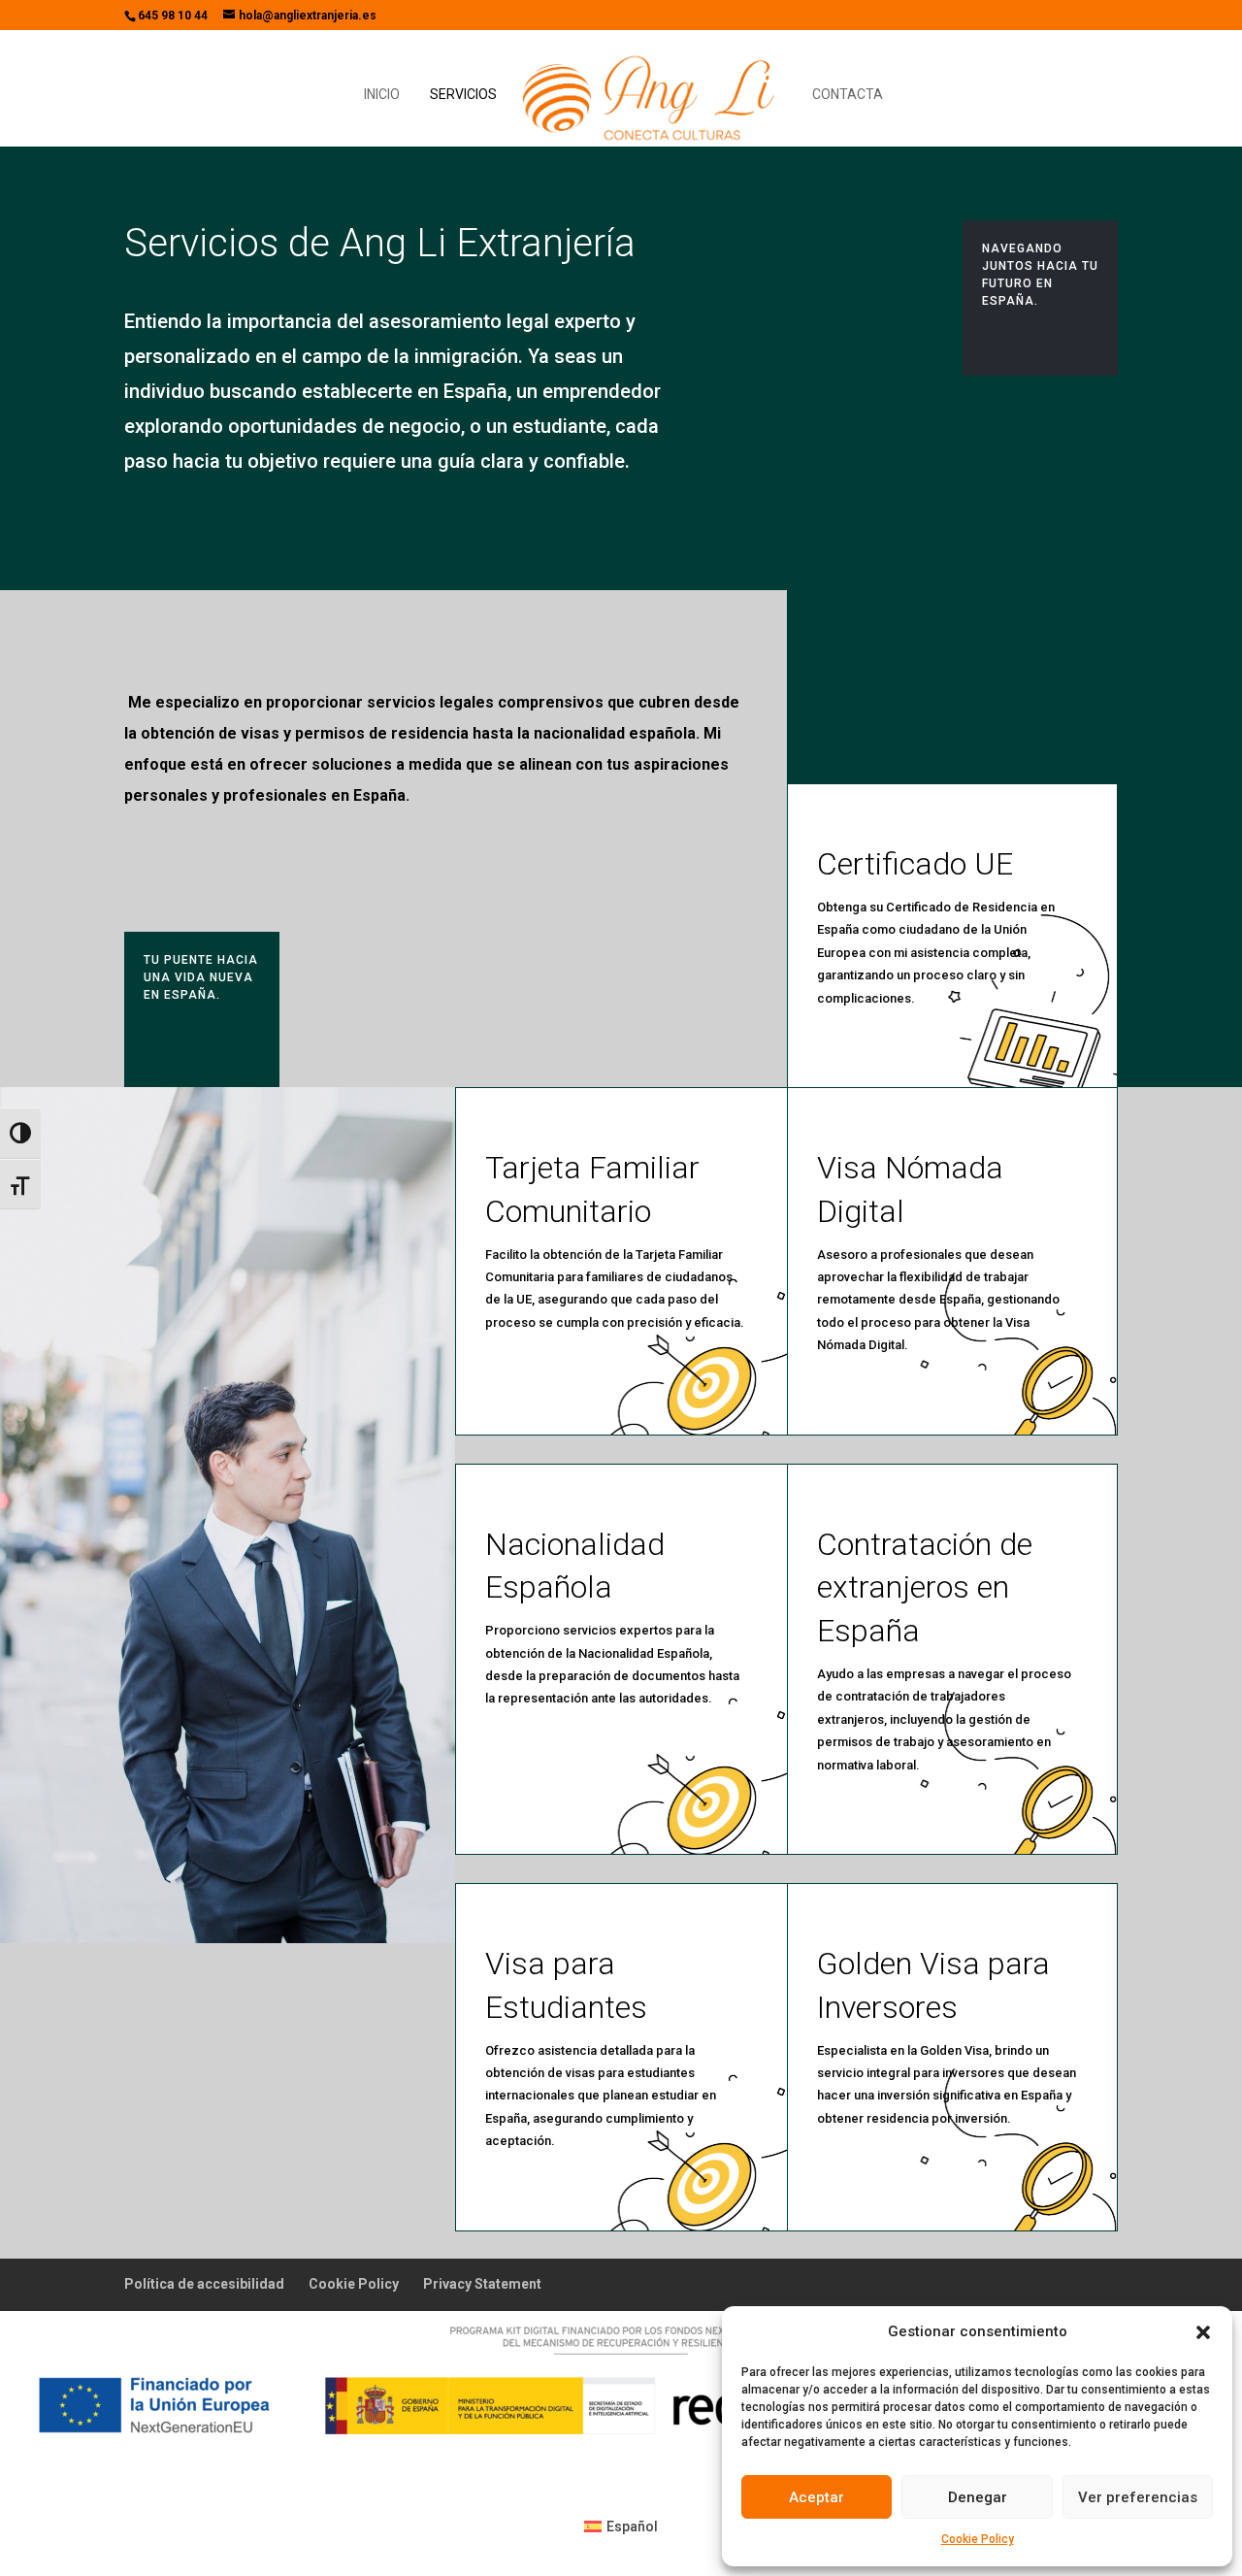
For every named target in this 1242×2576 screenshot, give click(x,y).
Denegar (978, 2497)
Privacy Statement (482, 2284)
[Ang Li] (653, 96)
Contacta (848, 95)
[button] (1203, 2332)
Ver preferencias (1138, 2497)
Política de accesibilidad (204, 2284)
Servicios (463, 95)
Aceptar (817, 2497)
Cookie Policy (978, 2539)
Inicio (382, 95)
